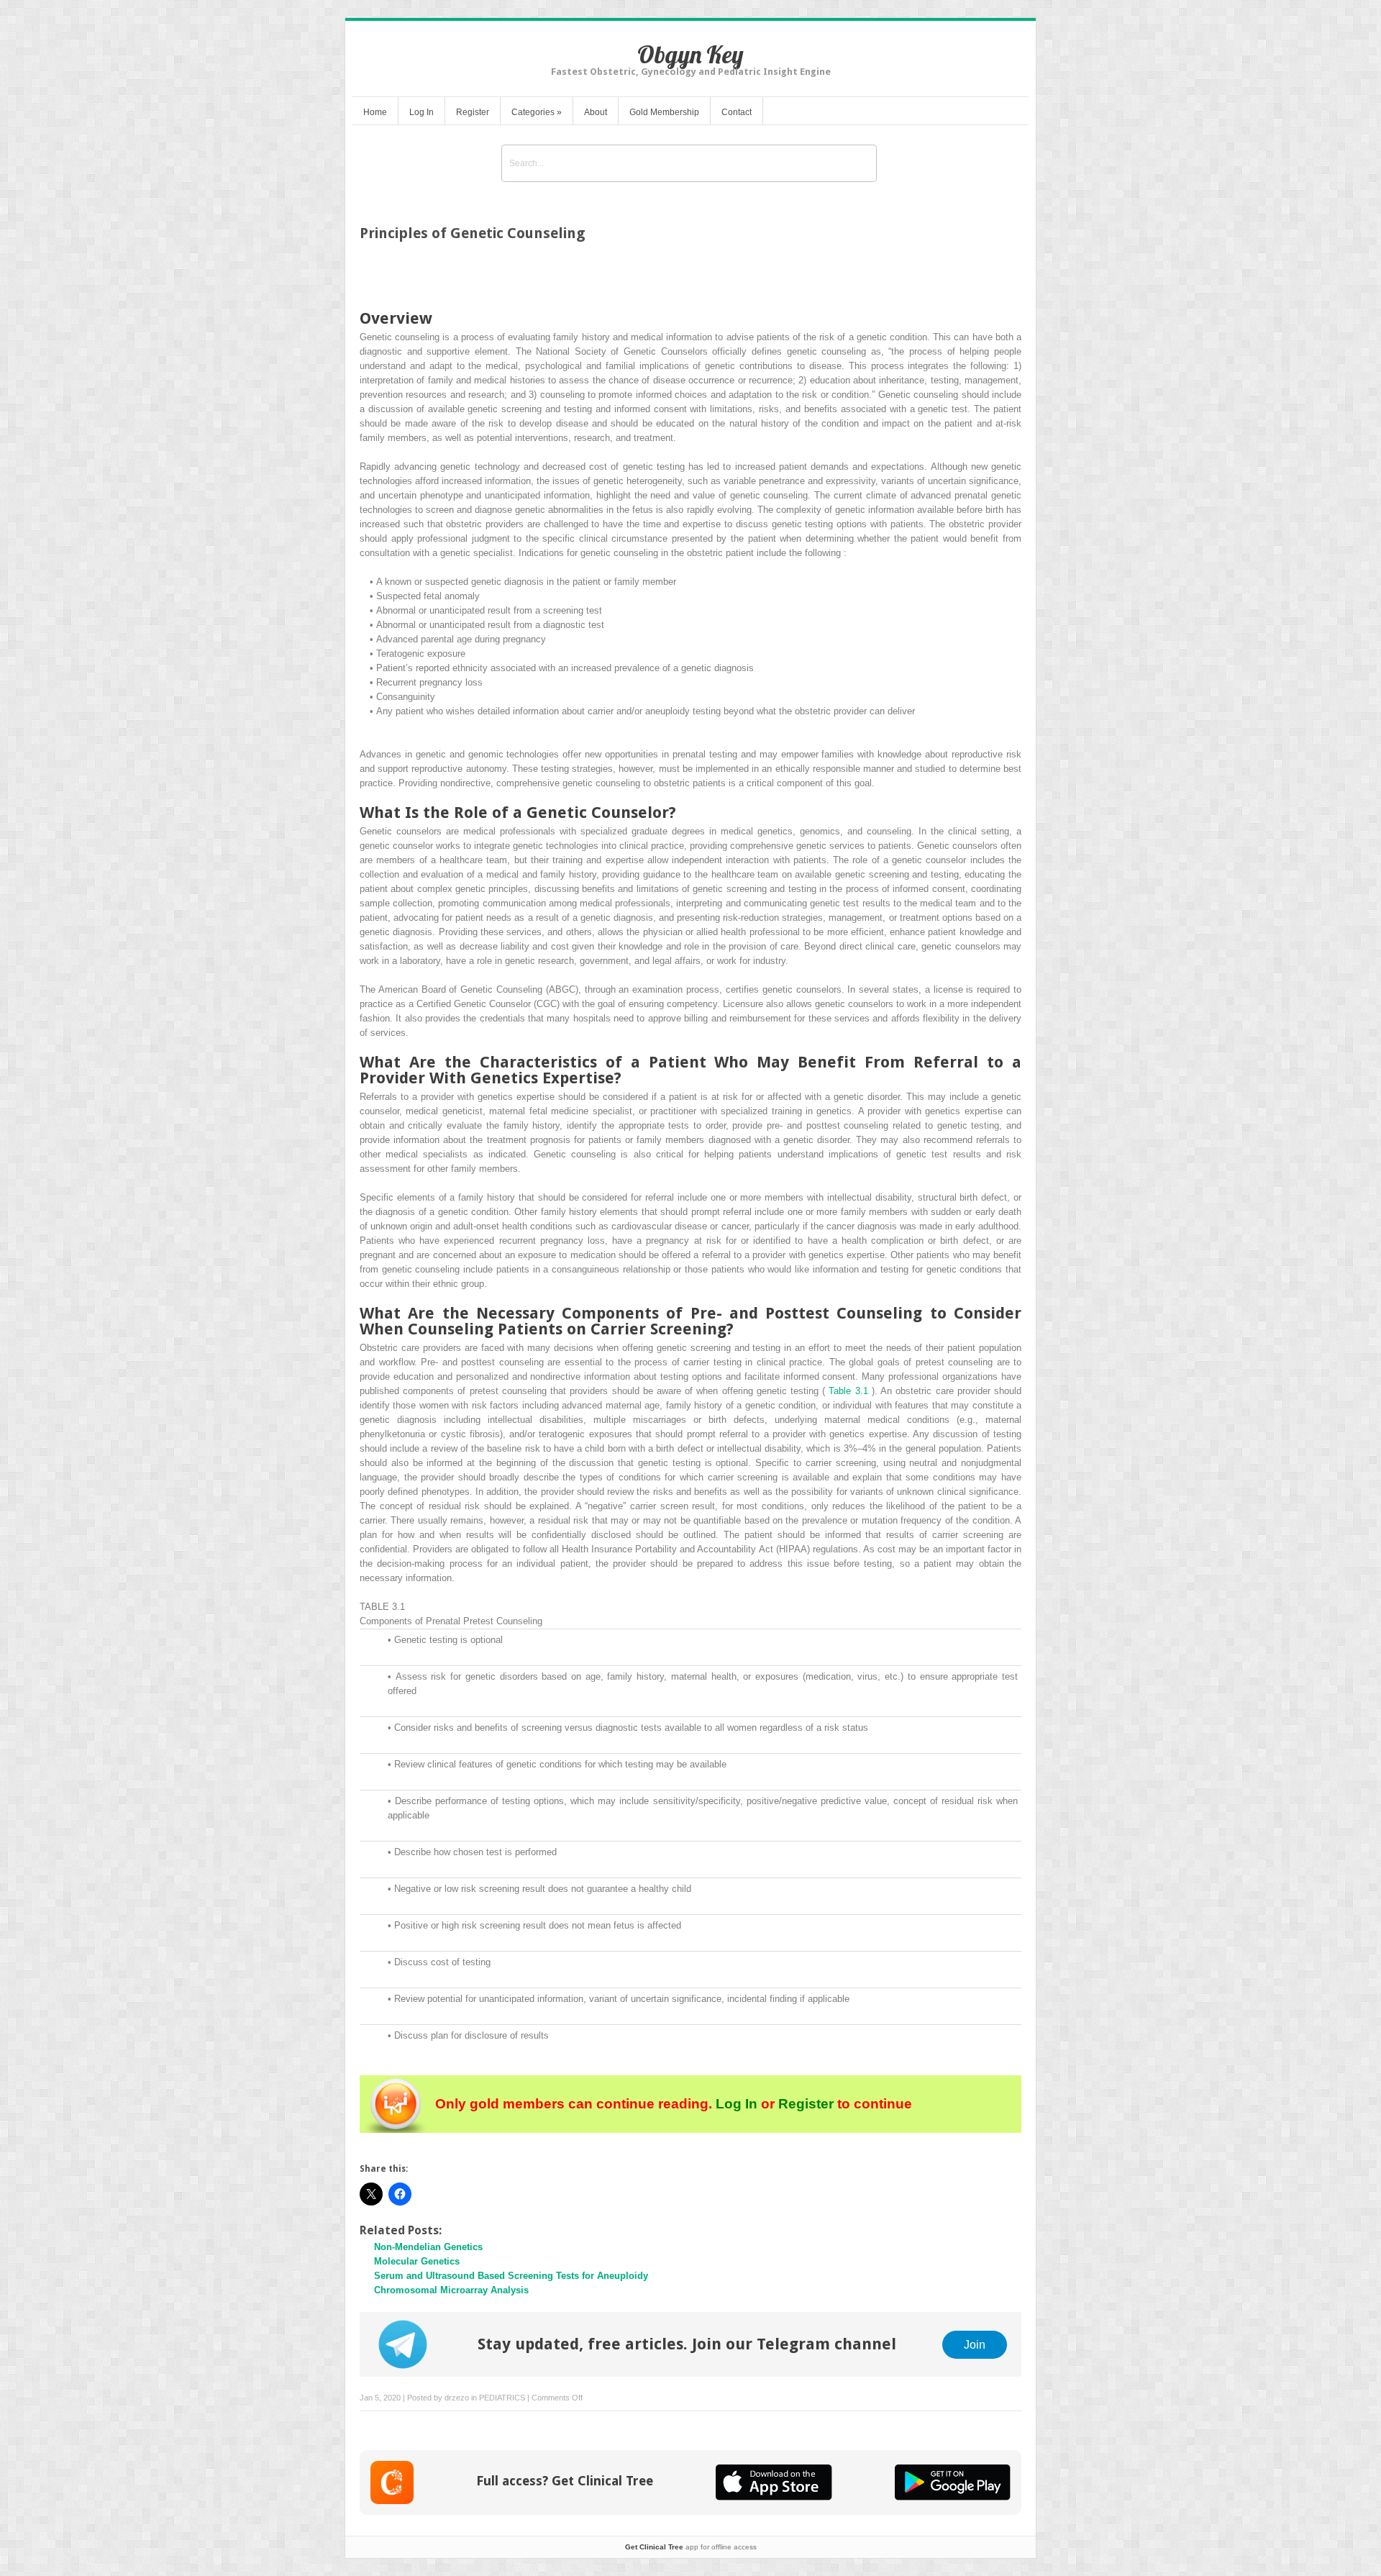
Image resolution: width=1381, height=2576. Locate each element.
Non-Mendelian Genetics (428, 2247)
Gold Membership (664, 112)
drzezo (457, 2398)
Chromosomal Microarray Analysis (451, 2290)
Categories (537, 112)
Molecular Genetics (417, 2261)
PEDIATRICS (502, 2398)
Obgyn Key (690, 54)
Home (375, 112)
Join (975, 2344)
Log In (421, 112)
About (596, 112)
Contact (737, 112)
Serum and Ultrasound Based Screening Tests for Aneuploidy (511, 2276)
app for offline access (691, 2547)
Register (473, 112)
